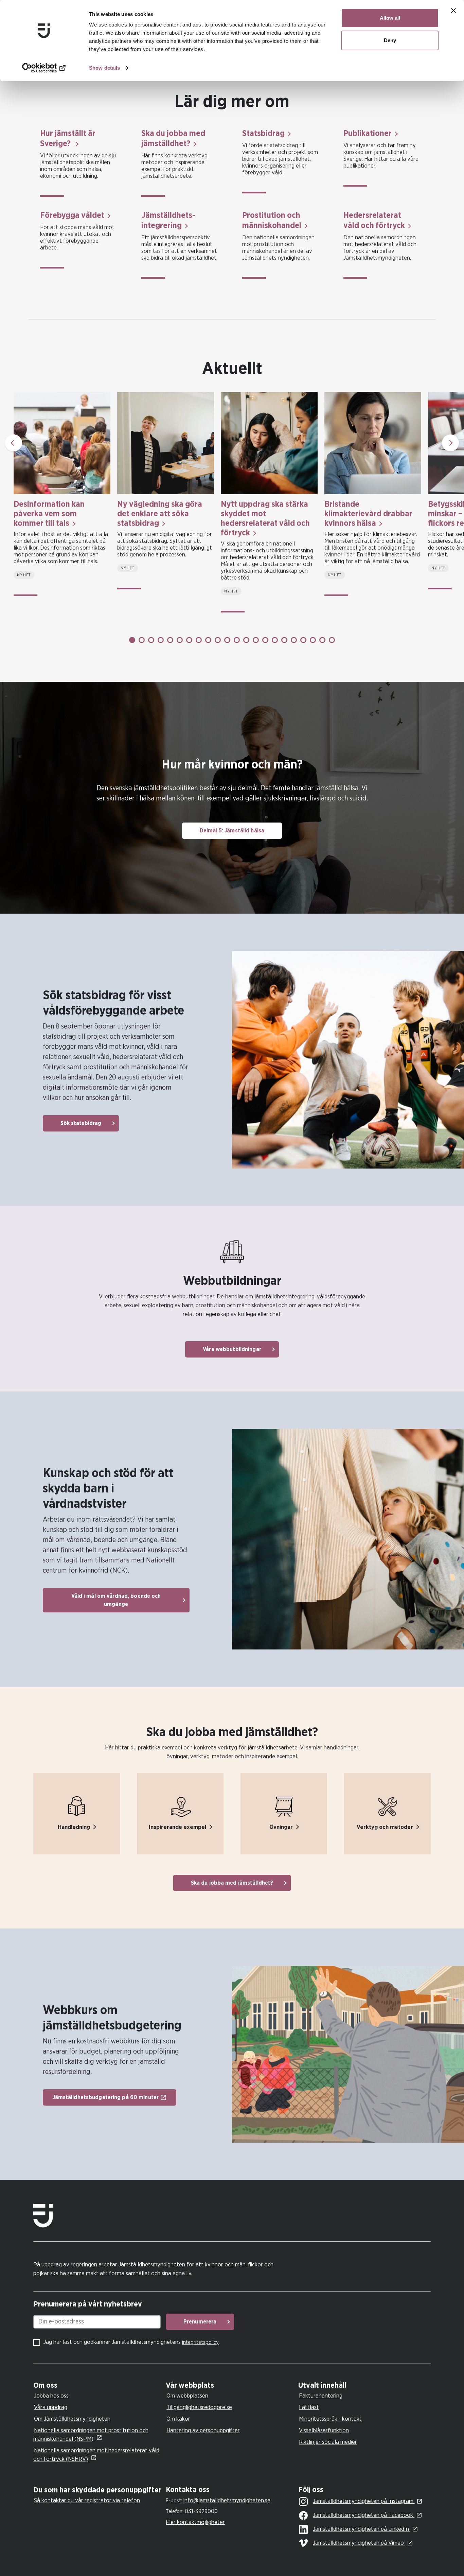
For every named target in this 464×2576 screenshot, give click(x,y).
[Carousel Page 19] (303, 640)
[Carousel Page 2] (142, 640)
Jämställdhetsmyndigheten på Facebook (364, 2515)
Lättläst (309, 2407)
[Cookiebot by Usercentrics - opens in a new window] (44, 68)
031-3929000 (201, 2511)
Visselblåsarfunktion (324, 2430)
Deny (390, 40)
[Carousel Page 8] (199, 640)
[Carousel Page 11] (227, 640)
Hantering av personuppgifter (203, 2430)
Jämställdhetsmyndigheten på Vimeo (359, 2543)
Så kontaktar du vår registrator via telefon (87, 2500)
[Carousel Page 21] (322, 640)
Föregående (14, 443)
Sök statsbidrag (81, 1123)
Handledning (74, 1827)
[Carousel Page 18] (294, 640)
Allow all (390, 18)
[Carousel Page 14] (256, 640)
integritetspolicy (200, 2342)
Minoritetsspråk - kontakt (330, 2419)
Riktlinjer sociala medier (328, 2442)
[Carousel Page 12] (237, 640)
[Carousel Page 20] (313, 640)
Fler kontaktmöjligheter (195, 2522)
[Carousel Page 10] (218, 640)
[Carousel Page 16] (275, 640)
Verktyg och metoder (385, 1827)
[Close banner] (453, 11)
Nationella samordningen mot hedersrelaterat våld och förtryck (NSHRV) (96, 2455)
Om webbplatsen (187, 2396)
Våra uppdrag (51, 2407)
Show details (104, 68)
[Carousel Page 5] (170, 640)
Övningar (281, 1827)
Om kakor (178, 2419)
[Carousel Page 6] (180, 640)
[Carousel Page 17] (284, 640)
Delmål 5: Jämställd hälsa (232, 831)
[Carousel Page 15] (265, 640)
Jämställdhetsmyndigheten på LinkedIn (362, 2529)
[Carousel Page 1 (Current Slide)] (132, 640)
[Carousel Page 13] (246, 640)
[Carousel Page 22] (332, 640)
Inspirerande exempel (177, 1827)
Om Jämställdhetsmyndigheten (72, 2419)
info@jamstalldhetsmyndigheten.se (227, 2500)
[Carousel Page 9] (208, 640)
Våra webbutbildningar (232, 1349)
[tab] (98, 2385)
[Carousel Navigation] (232, 443)
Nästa (450, 443)
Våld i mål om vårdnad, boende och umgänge (116, 1600)
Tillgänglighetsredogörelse (199, 2407)
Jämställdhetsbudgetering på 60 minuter (106, 2097)
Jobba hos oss (51, 2396)
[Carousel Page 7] (189, 640)
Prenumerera (200, 2322)
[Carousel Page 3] (151, 640)
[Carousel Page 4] (161, 640)
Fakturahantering (321, 2396)
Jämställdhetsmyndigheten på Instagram (364, 2501)
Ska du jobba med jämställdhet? (232, 1883)
